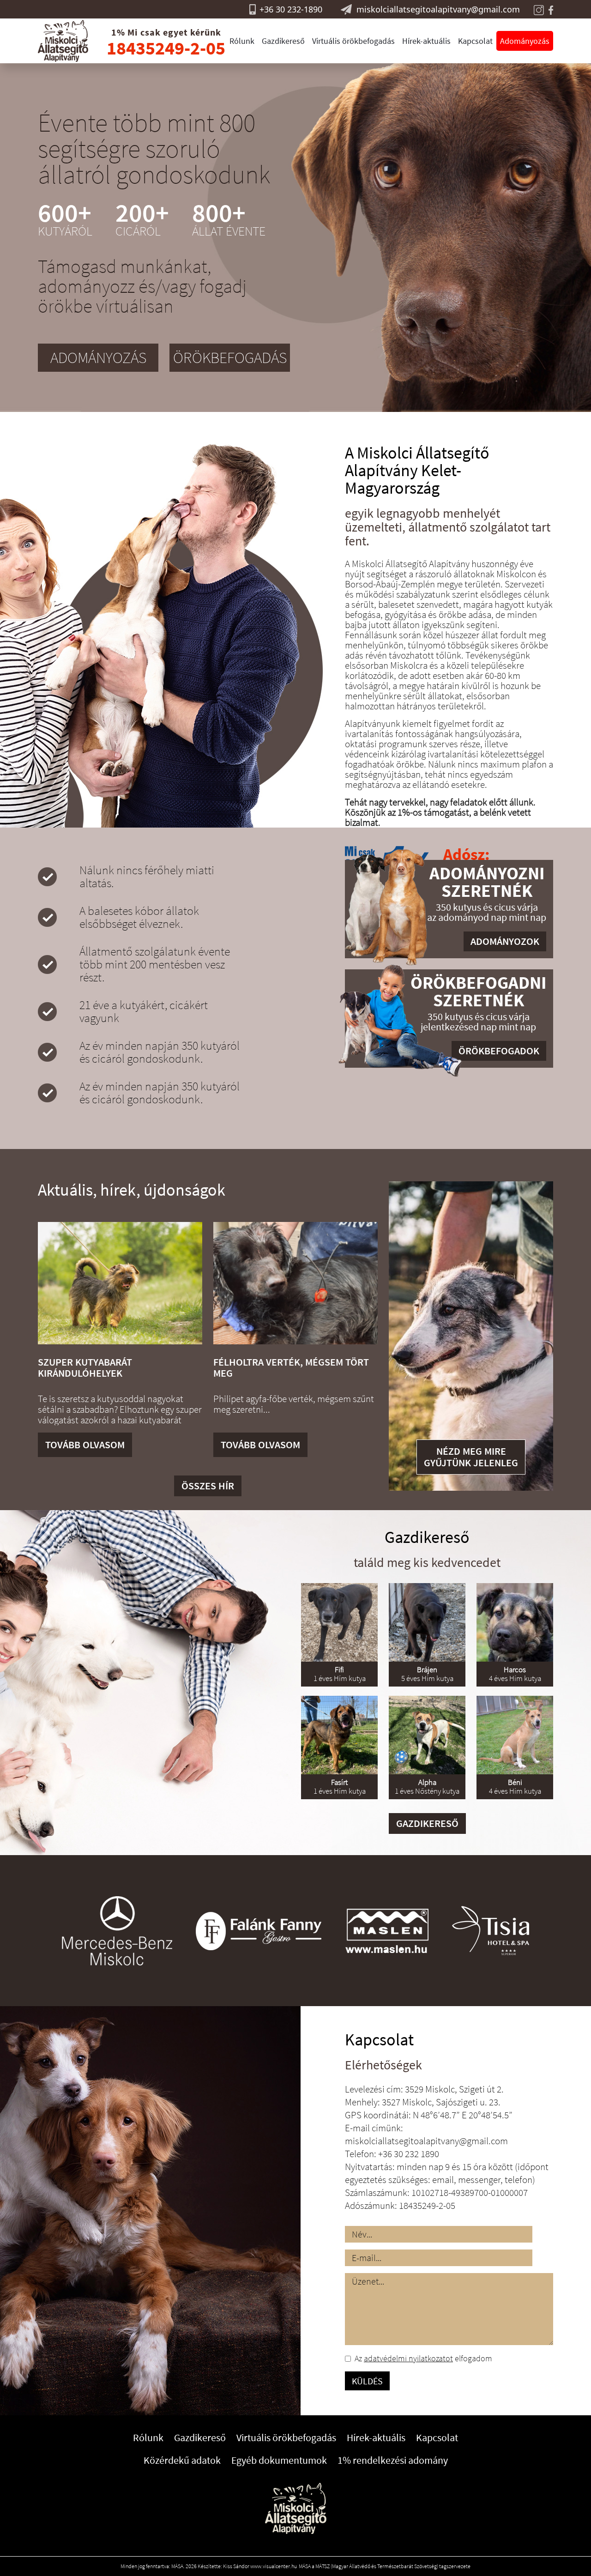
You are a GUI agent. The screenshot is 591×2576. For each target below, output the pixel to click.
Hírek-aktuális (426, 41)
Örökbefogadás (230, 357)
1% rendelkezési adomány (393, 2460)
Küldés (367, 2381)
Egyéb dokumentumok (279, 2460)
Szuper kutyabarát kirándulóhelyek (85, 1367)
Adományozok (505, 941)
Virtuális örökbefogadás (353, 41)
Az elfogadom (423, 2358)
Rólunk (242, 41)
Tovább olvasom (85, 1445)
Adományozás (525, 41)
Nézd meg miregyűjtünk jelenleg (471, 1457)
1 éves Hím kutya (340, 1674)
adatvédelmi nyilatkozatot (408, 2358)
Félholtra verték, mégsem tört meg (291, 1367)
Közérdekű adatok (182, 2460)
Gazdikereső (283, 41)
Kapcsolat (475, 41)
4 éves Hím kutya (515, 1674)
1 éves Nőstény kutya (427, 1787)
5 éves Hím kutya (427, 1674)
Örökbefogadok (499, 1051)
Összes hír (208, 1486)
